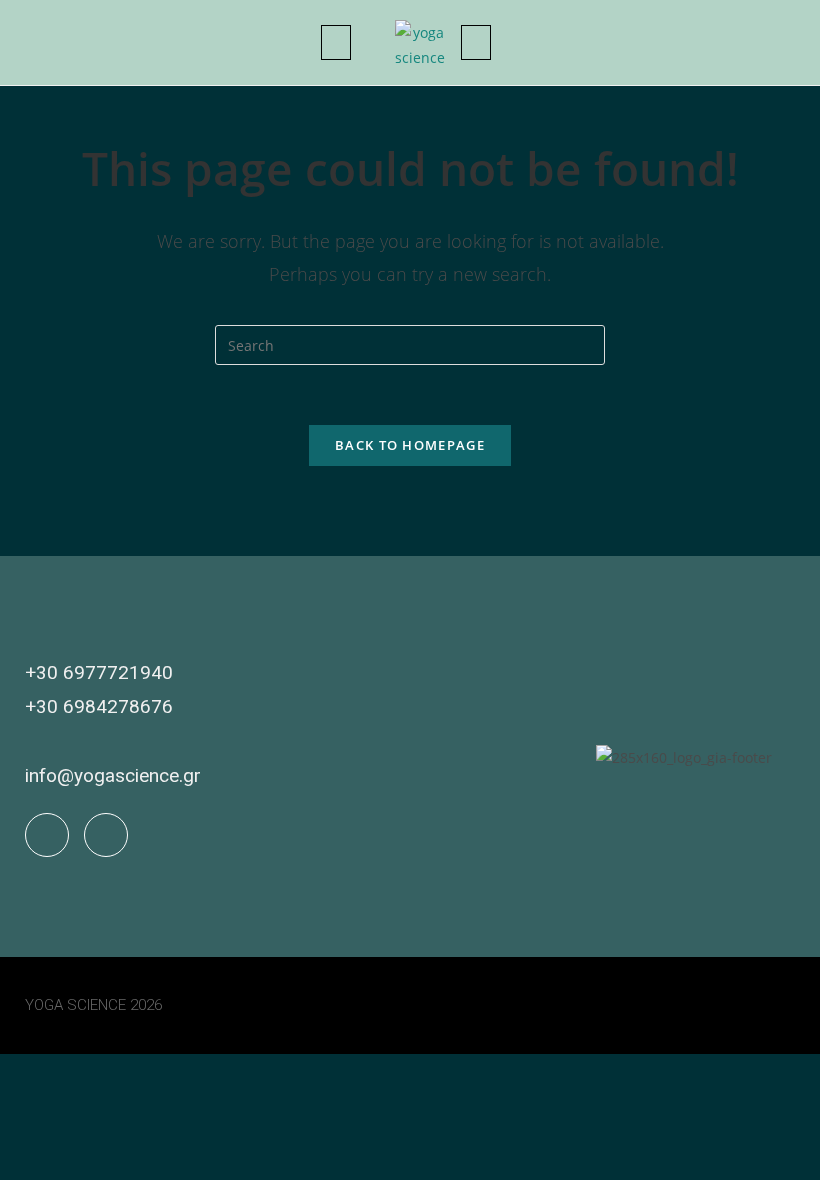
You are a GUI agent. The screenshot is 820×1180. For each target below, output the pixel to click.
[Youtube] (106, 835)
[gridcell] (298, 776)
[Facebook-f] (47, 835)
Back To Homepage (410, 445)
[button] (336, 42)
